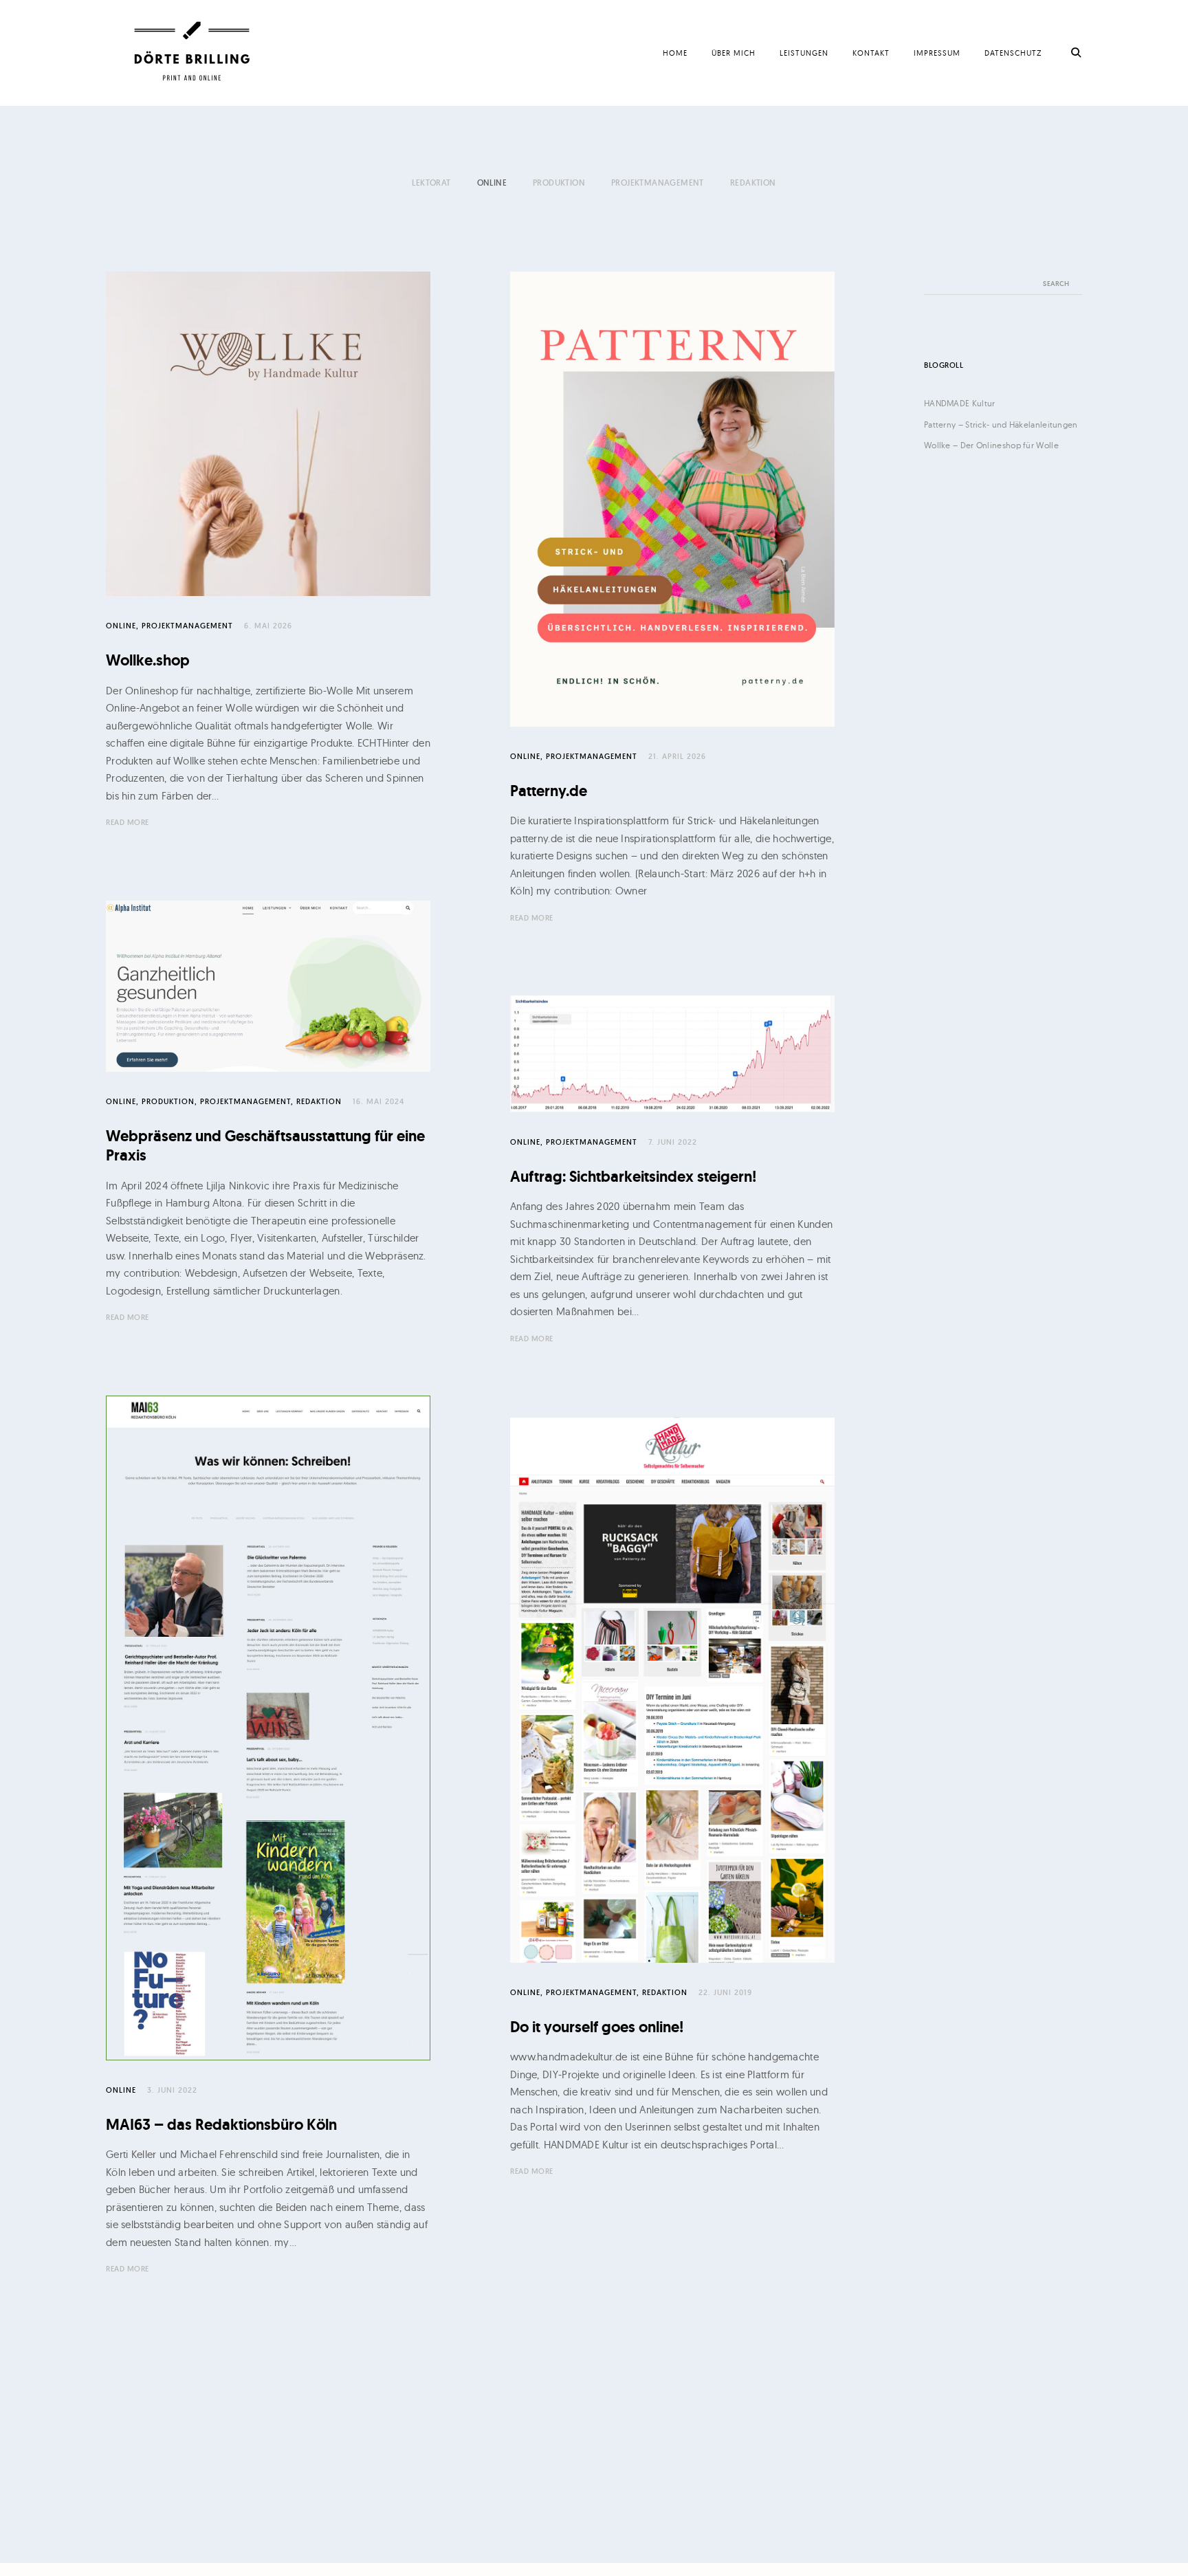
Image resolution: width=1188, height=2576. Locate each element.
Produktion (559, 183)
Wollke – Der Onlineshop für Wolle (991, 445)
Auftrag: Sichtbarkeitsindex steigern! (633, 1177)
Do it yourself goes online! (597, 2027)
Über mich (734, 53)
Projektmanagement (658, 183)
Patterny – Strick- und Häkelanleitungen (1001, 425)
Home (675, 53)
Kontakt (871, 53)
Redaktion (753, 183)
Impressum (937, 53)
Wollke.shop (148, 660)
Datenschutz (1013, 53)
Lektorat (431, 183)
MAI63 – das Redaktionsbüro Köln (221, 2125)
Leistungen (804, 53)
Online (492, 183)
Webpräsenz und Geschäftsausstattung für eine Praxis (265, 1146)
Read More (128, 822)
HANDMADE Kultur (960, 403)
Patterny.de (549, 791)
